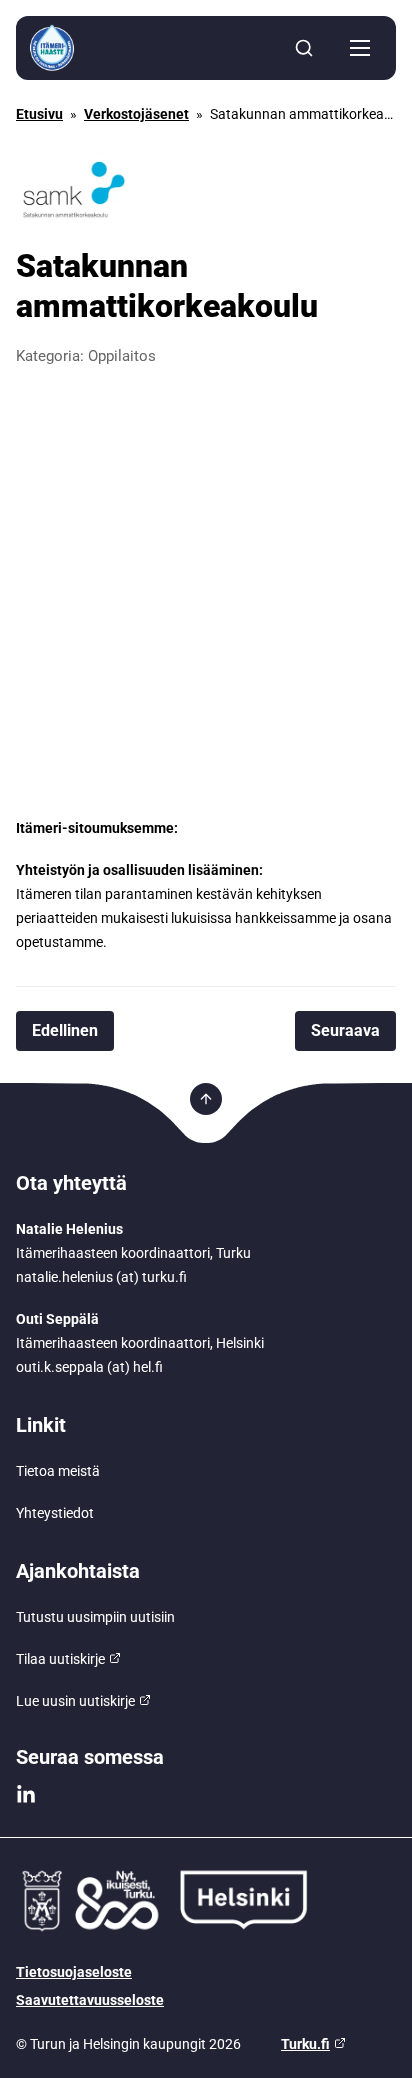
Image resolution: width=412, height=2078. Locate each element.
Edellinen (65, 1030)
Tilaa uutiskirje (60, 1659)
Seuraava (345, 1030)
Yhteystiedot (55, 1513)
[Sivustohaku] (304, 48)
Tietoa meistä (58, 1471)
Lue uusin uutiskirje (75, 1701)
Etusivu (39, 114)
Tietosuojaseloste (74, 1972)
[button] (360, 48)
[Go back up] (206, 1099)
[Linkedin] (26, 1795)
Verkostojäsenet (136, 114)
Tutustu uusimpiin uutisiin (95, 1617)
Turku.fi (305, 2044)
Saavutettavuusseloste (90, 2000)
